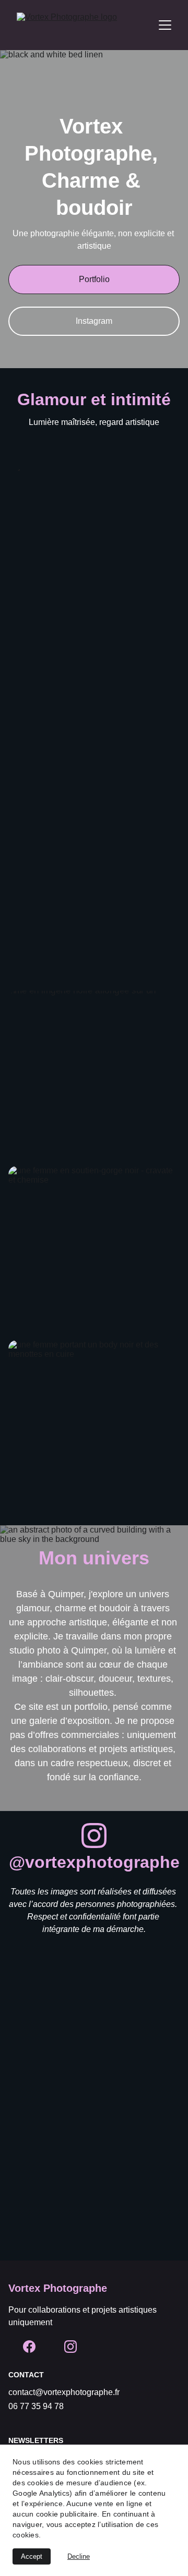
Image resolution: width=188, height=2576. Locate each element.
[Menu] (165, 25)
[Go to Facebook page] (29, 2347)
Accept (32, 2556)
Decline (79, 2556)
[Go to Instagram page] (94, 1836)
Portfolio (94, 279)
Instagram (94, 321)
